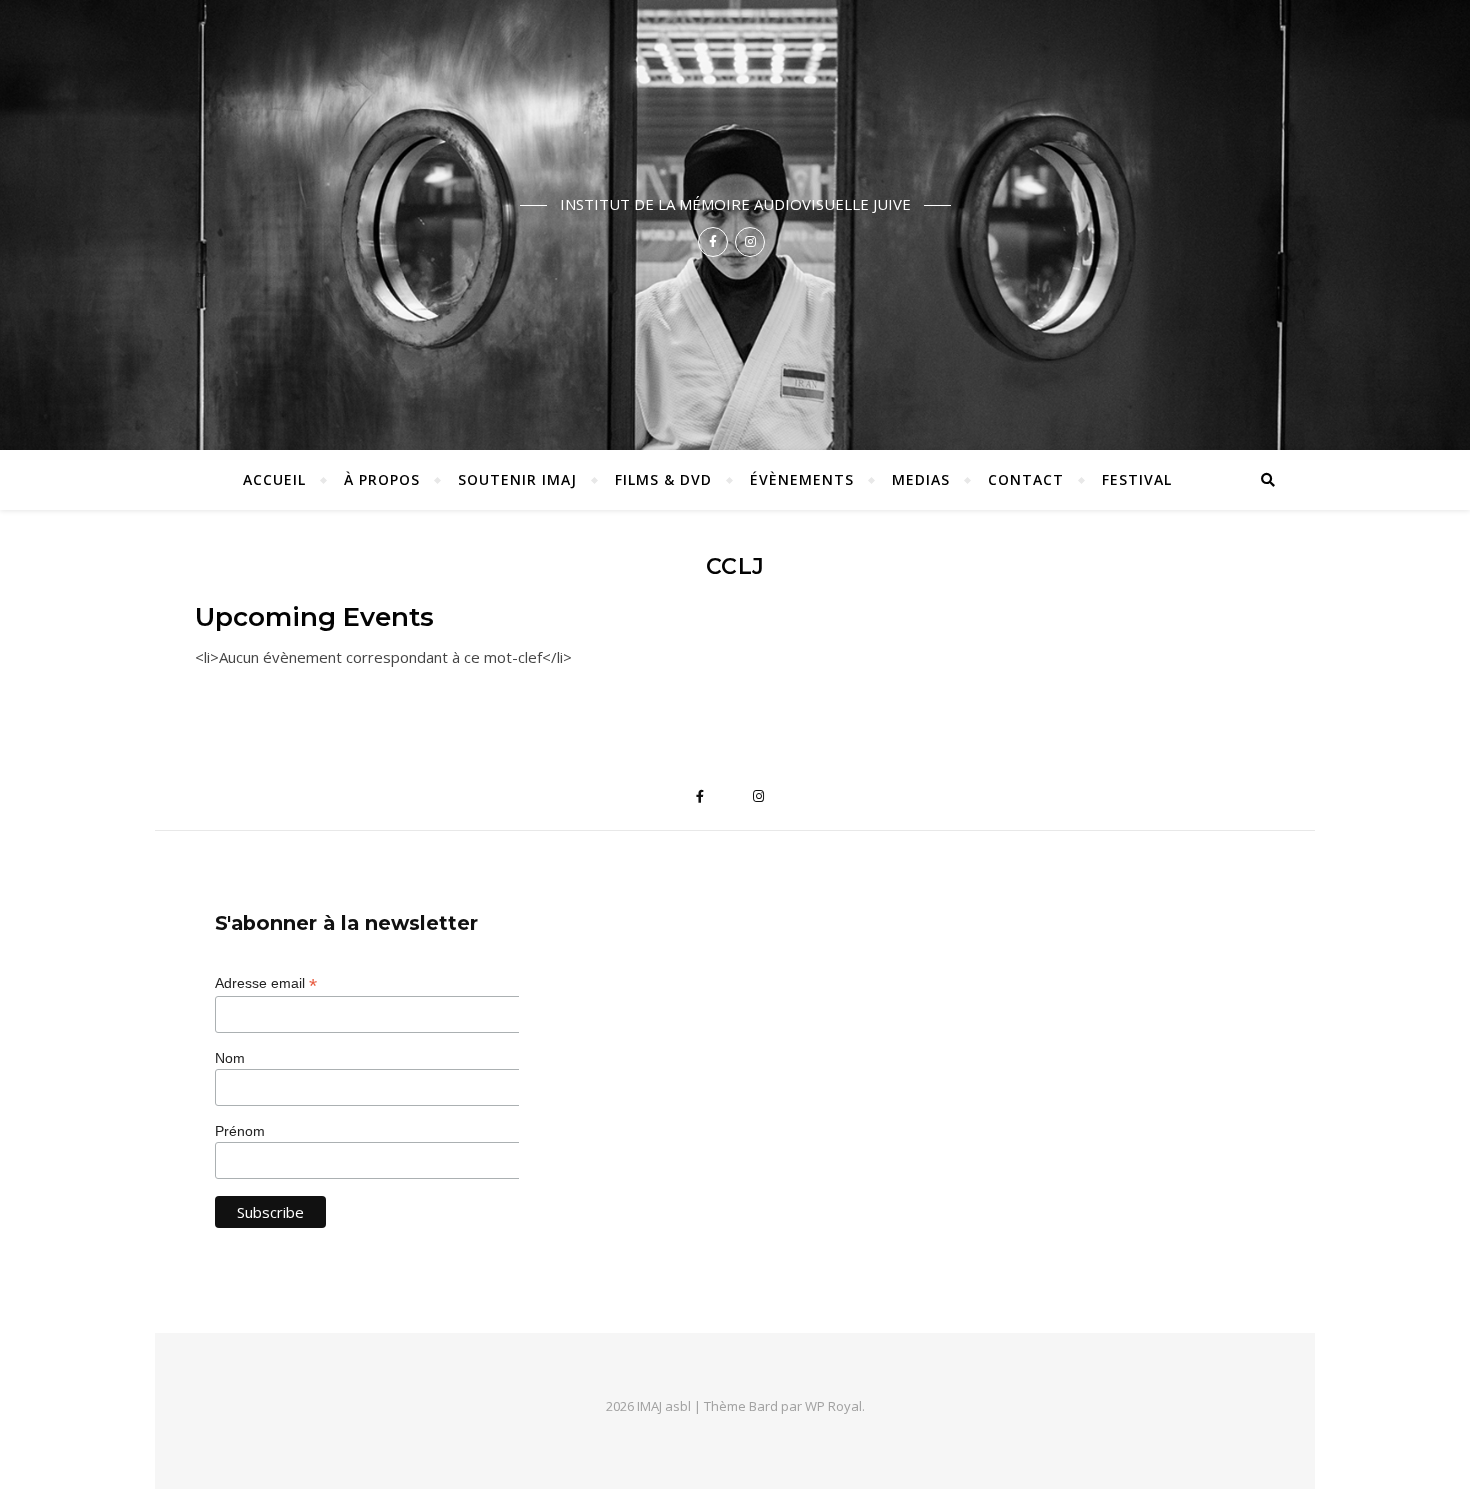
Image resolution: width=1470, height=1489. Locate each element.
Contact (1026, 479)
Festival (1137, 479)
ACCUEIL (274, 479)
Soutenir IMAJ (517, 479)
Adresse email (266, 983)
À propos (382, 479)
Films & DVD (663, 479)
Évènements (802, 479)
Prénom (240, 1131)
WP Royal (833, 1406)
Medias (921, 479)
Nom (230, 1058)
